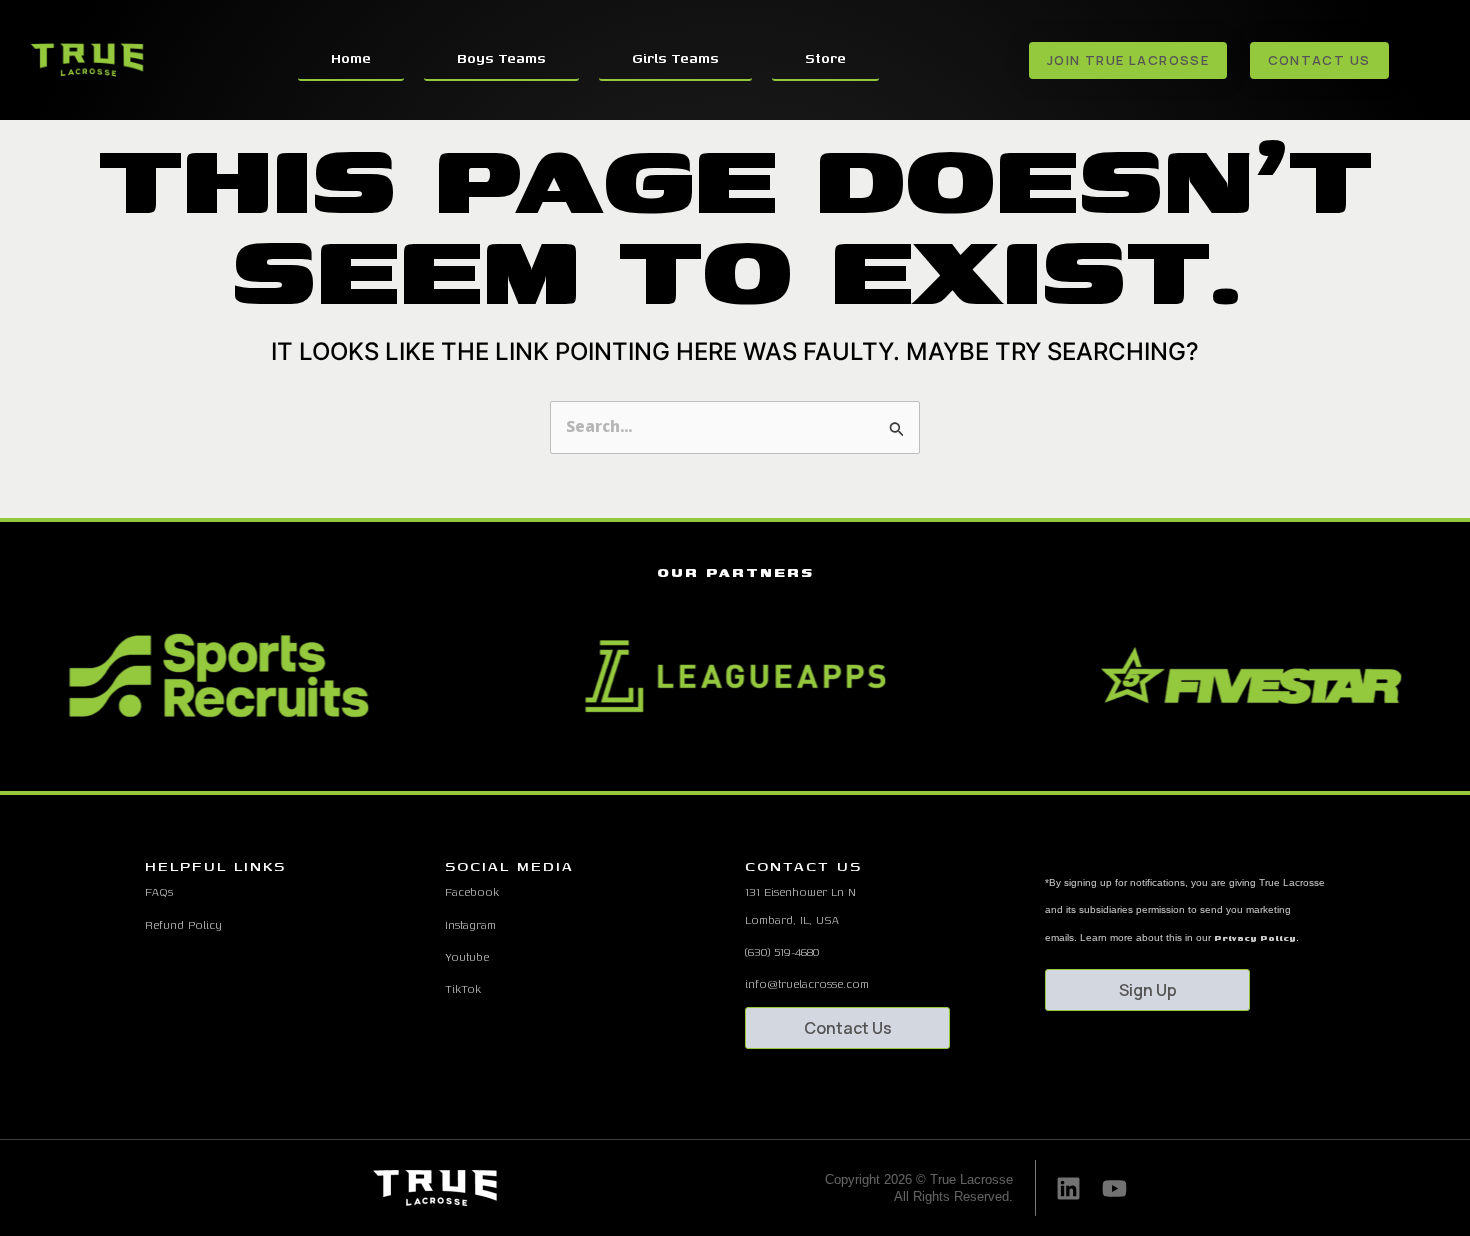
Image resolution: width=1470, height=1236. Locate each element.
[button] (699, 765)
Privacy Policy (1255, 938)
